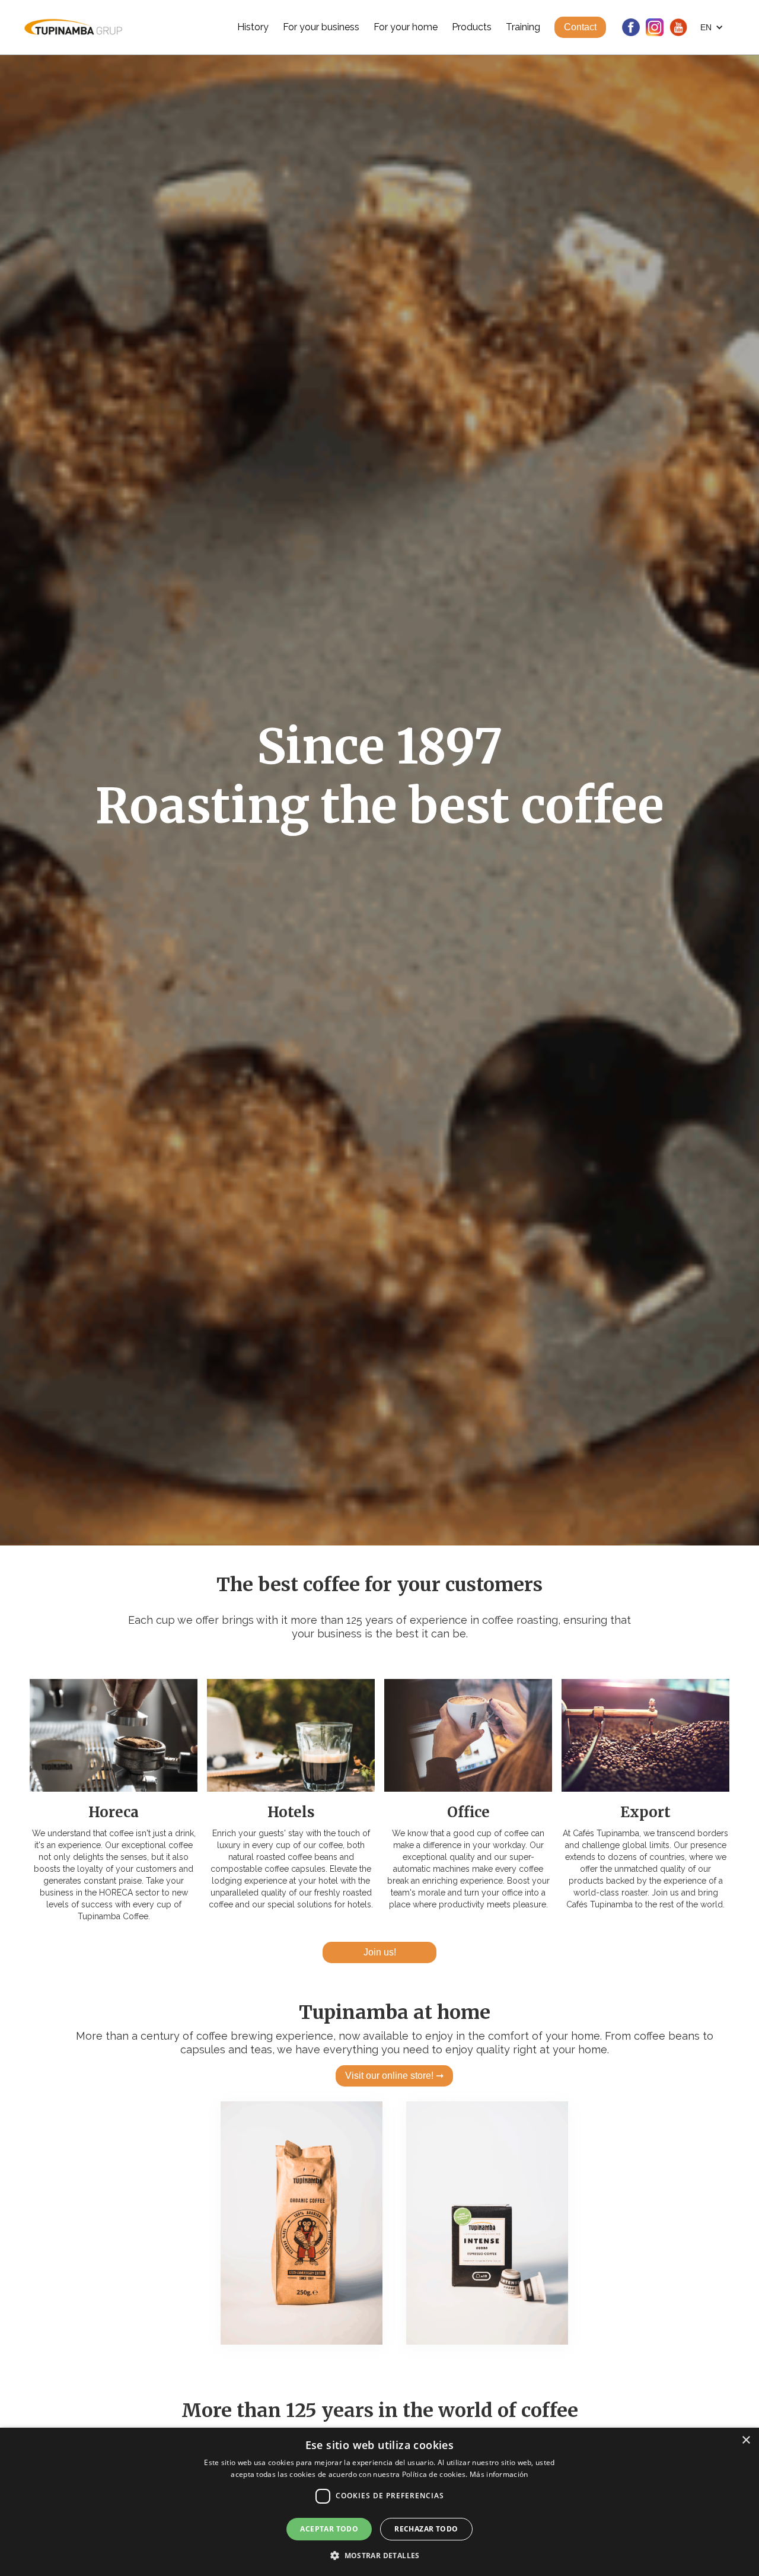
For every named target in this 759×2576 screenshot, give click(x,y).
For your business (321, 27)
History (253, 27)
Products (472, 27)
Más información (499, 2474)
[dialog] (379, 2502)
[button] (712, 27)
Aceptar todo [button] (329, 2529)
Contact (580, 27)
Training (523, 27)
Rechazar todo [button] (426, 2529)
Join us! (380, 1952)
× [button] (746, 2440)
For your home (406, 27)
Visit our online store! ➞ (394, 2076)
